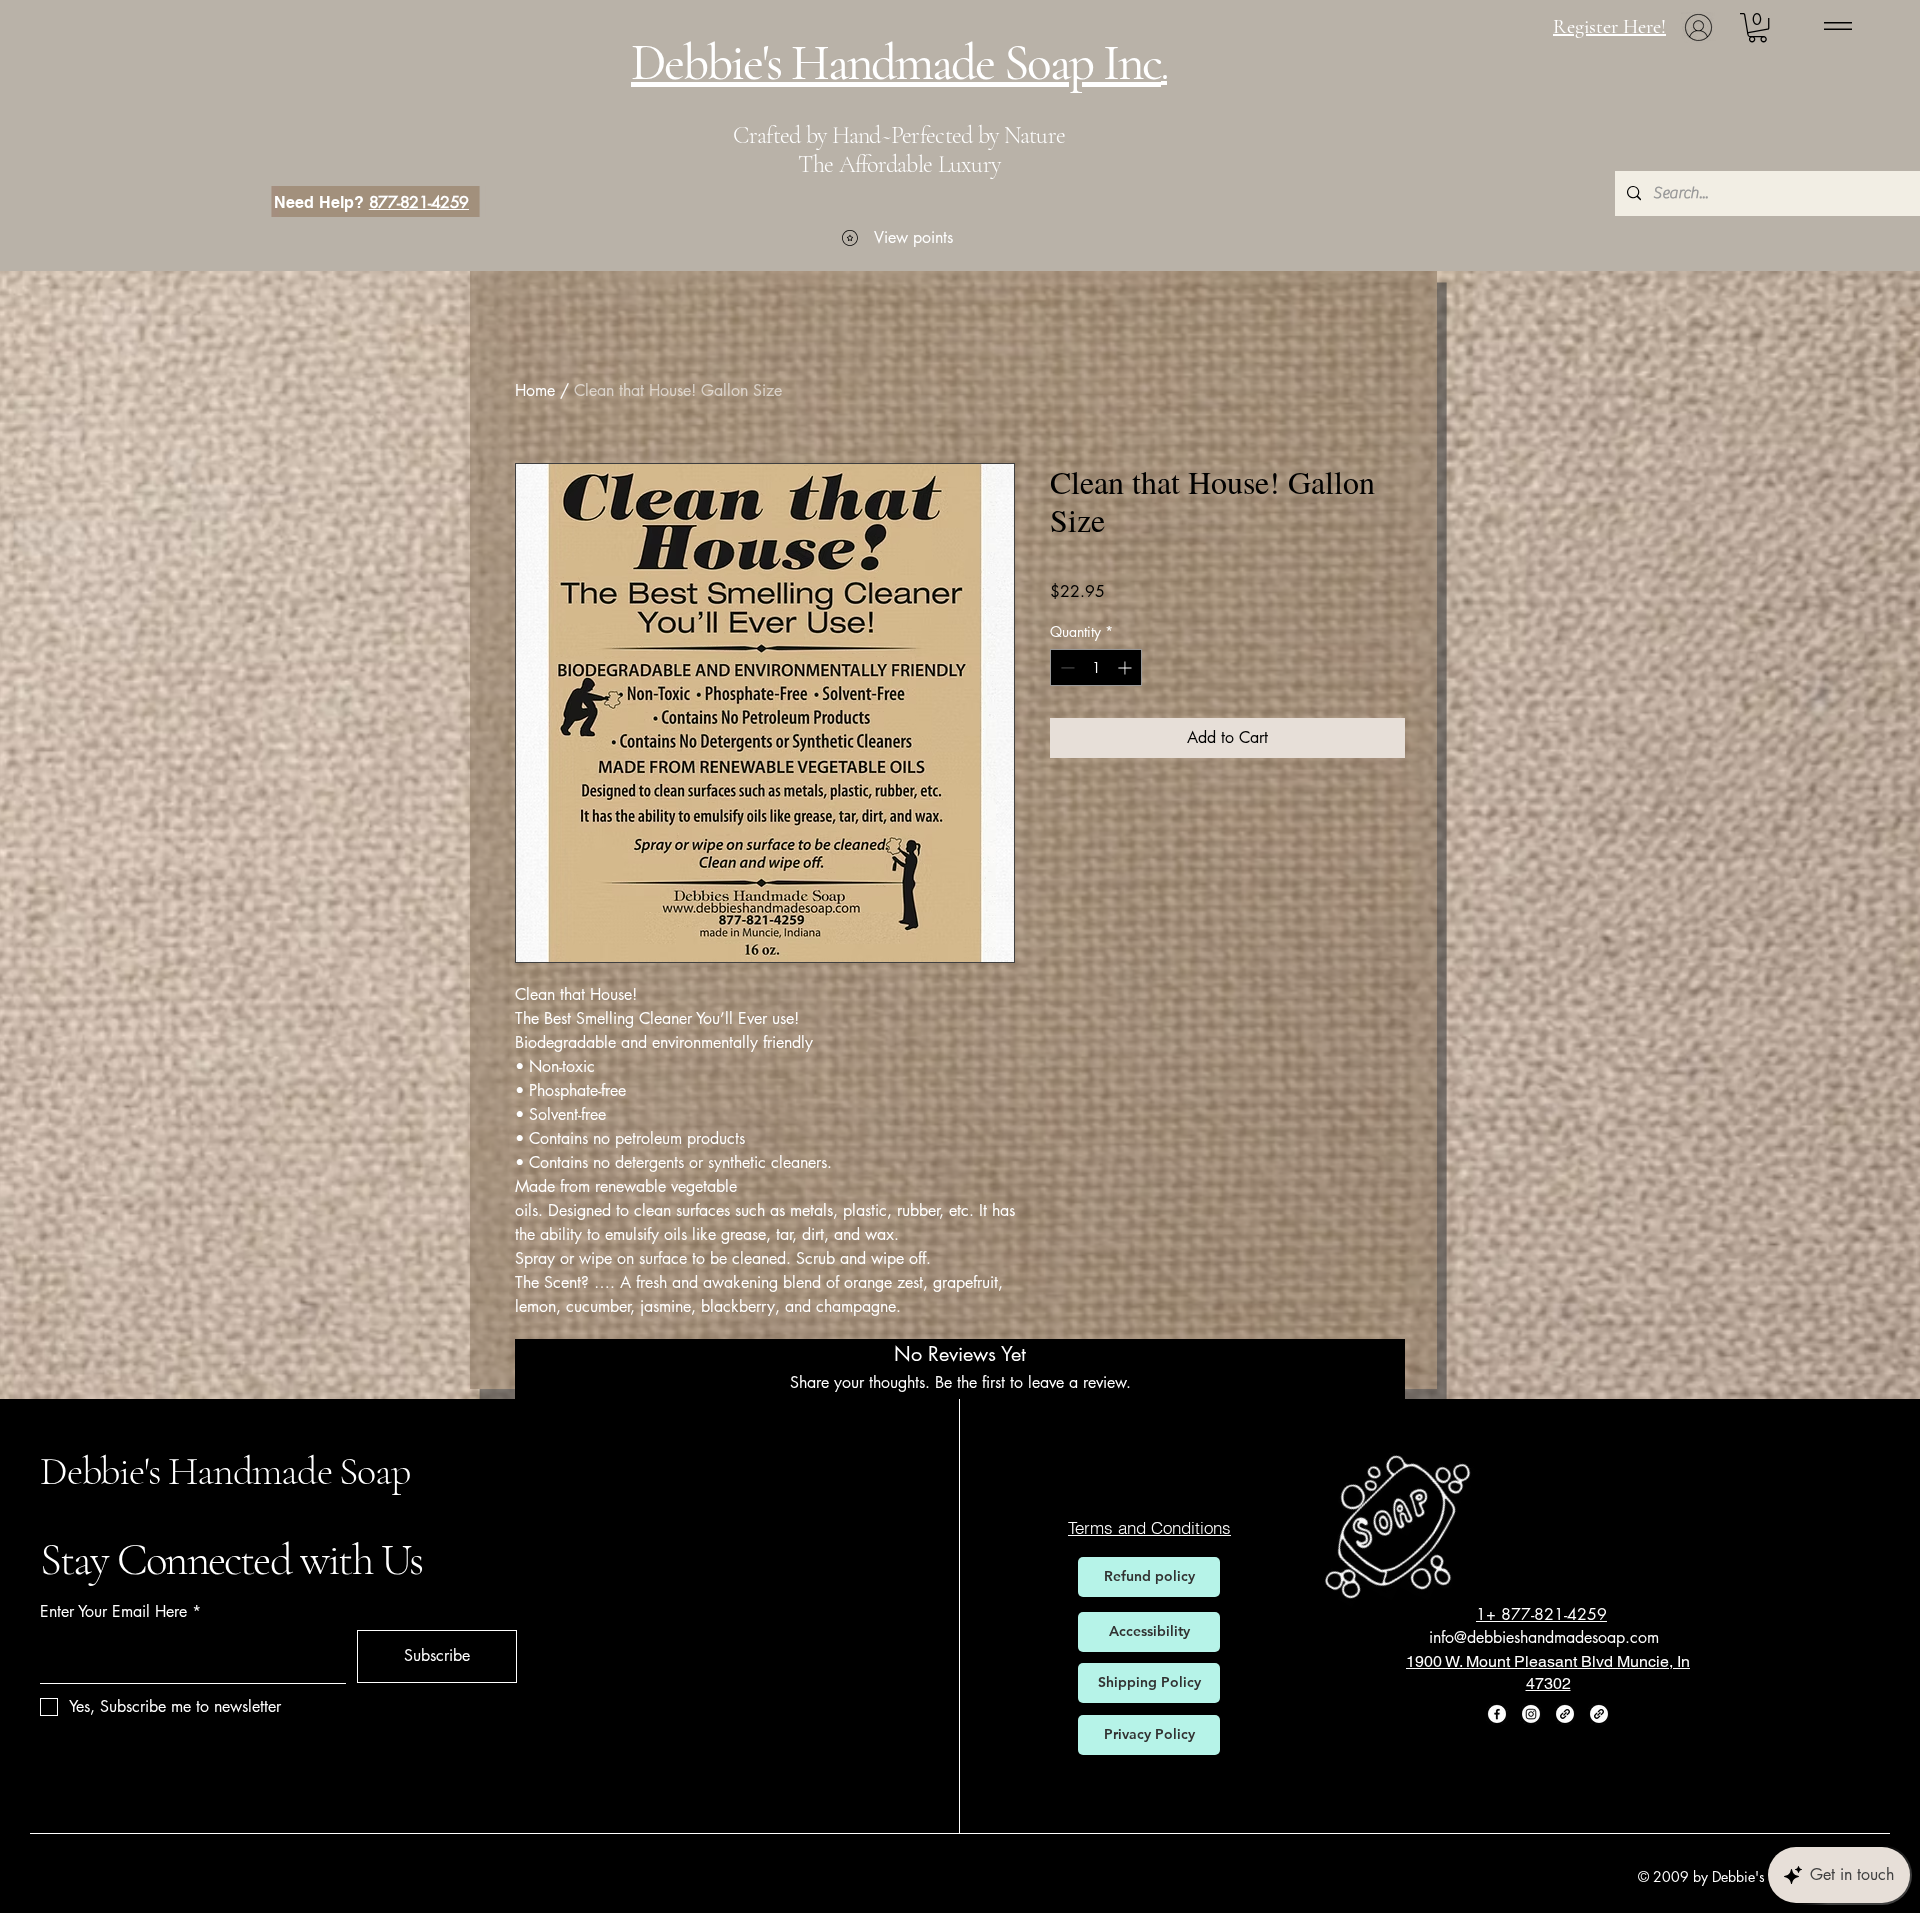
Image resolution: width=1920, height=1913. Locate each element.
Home (535, 390)
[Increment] (1126, 667)
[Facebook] (1497, 1714)
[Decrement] (1065, 667)
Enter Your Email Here (113, 1612)
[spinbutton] (1096, 667)
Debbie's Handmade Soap (225, 1471)
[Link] (1565, 1714)
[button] (1757, 27)
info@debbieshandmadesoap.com (1544, 1637)
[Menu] (1838, 26)
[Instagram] (1531, 1714)
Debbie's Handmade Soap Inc (896, 63)
